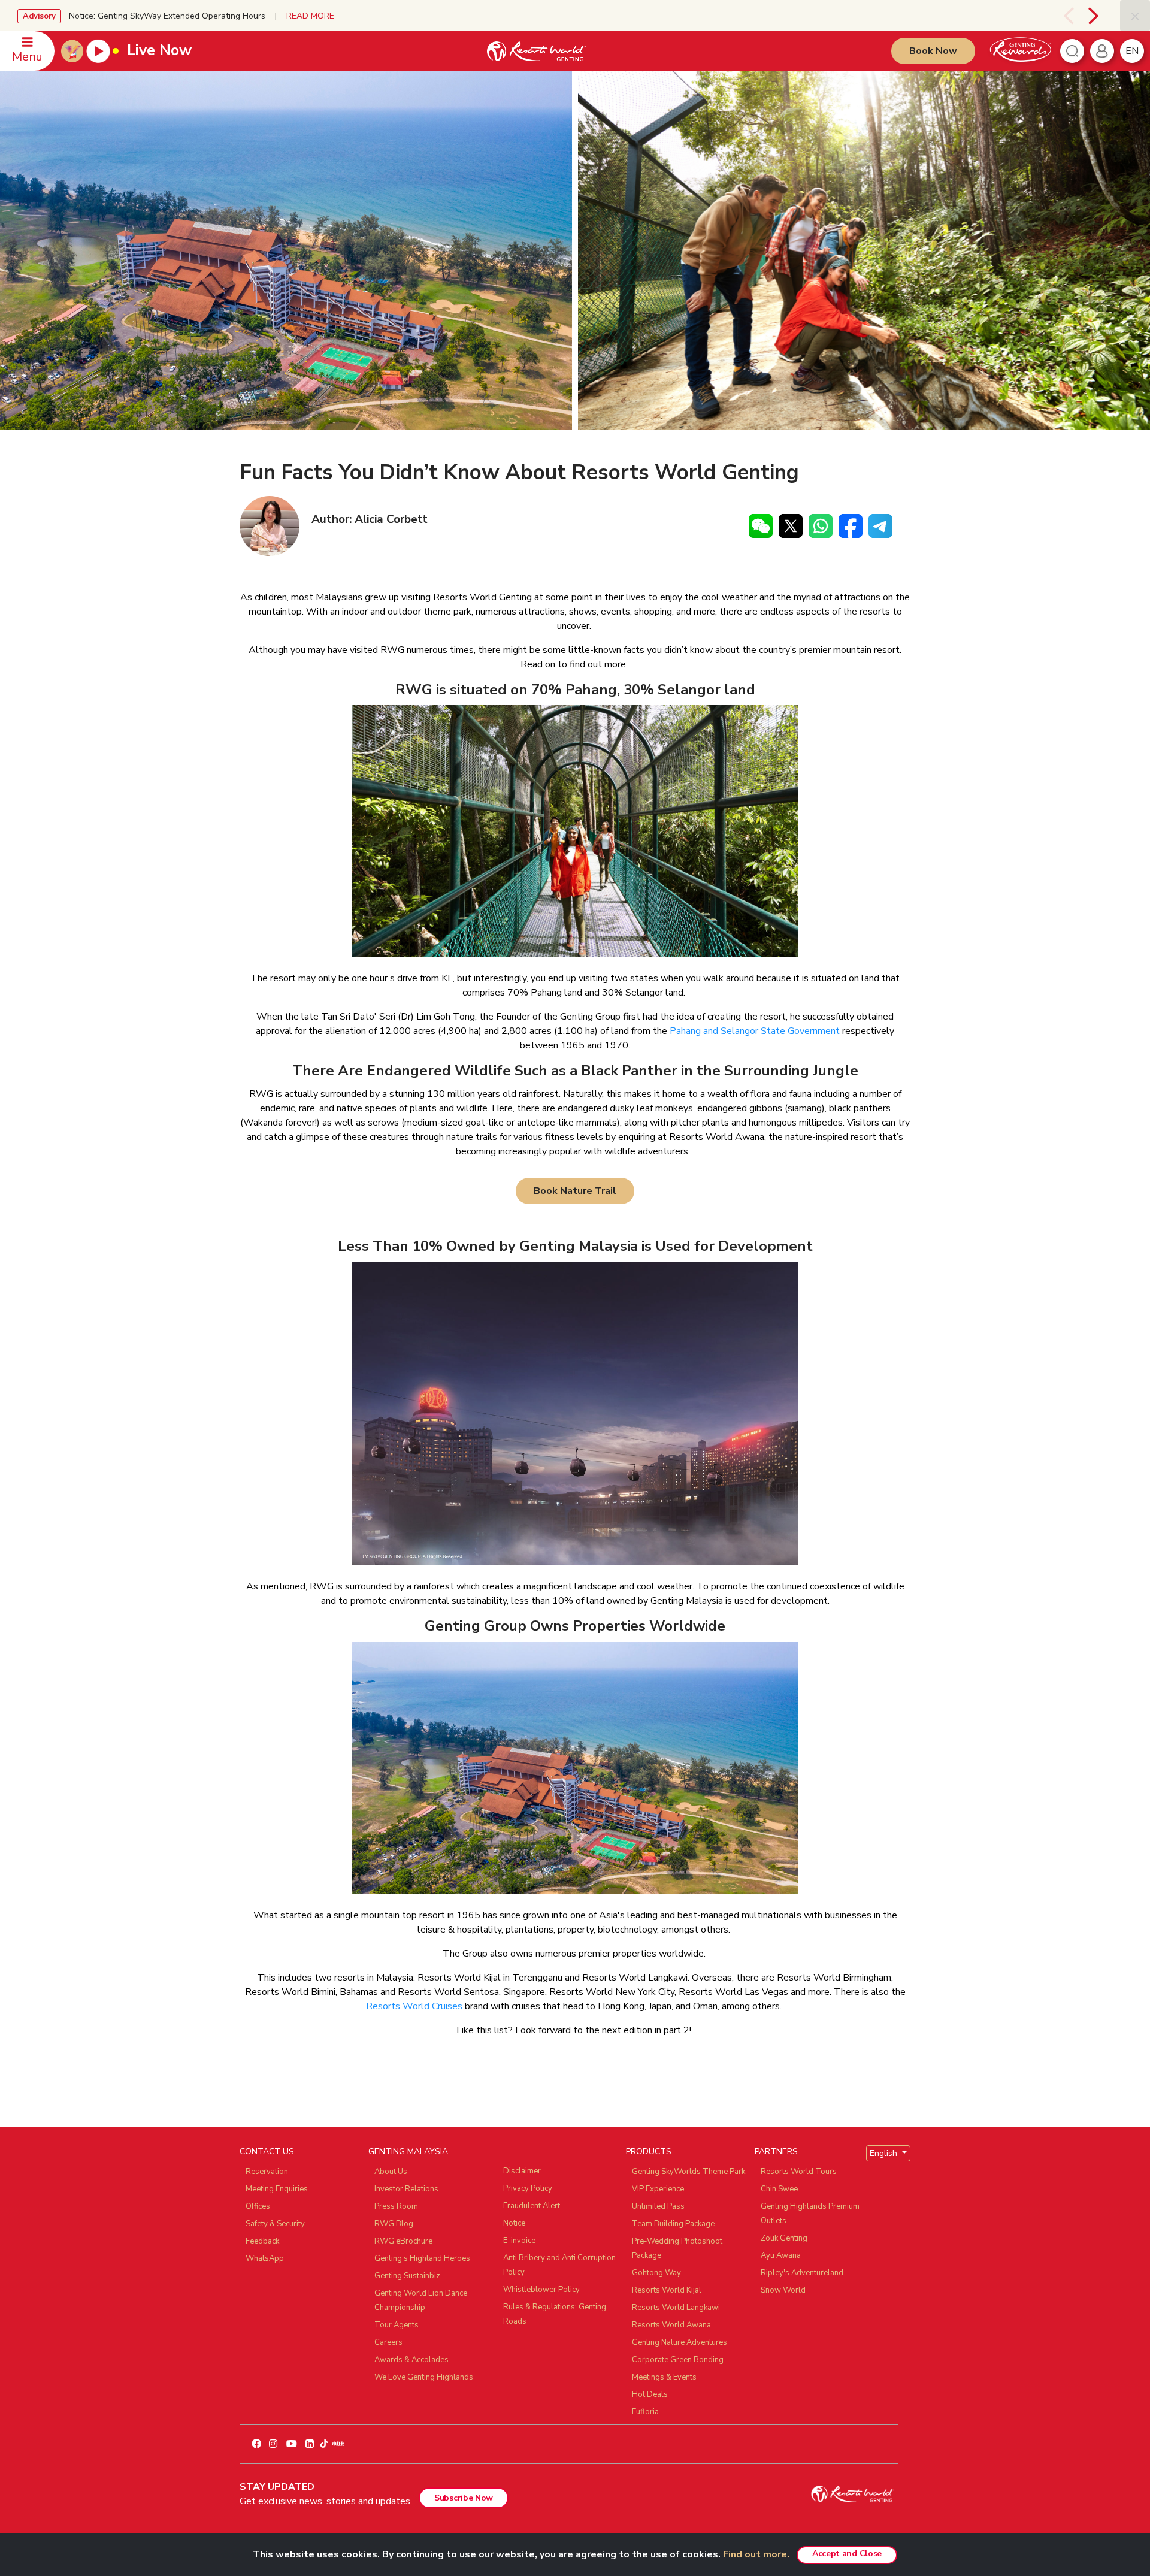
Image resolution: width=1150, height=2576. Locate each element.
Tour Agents (397, 2325)
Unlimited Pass (658, 2206)
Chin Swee (779, 2189)
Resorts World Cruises (414, 2006)
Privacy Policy (528, 2188)
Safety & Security (275, 2224)
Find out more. (756, 2554)
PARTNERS (776, 2152)
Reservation (267, 2172)
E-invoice (519, 2241)
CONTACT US (267, 2152)
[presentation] (1061, 16)
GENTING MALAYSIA (408, 2152)
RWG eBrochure (403, 2241)
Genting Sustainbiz (407, 2276)
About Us (391, 2172)
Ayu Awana (781, 2255)
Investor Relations (406, 2189)
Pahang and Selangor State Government (755, 1031)
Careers (388, 2342)
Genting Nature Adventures (680, 2342)
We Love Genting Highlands (424, 2377)
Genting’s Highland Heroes (422, 2258)
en (1132, 51)
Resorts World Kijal (667, 2290)
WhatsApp (265, 2258)
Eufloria (645, 2412)
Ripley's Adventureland (802, 2273)
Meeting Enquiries (277, 2189)
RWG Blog (394, 2224)
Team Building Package (673, 2224)
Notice (514, 2223)
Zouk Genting (784, 2238)
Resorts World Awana (671, 2325)
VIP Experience (658, 2189)
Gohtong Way (656, 2273)
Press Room (396, 2206)
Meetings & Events (664, 2377)
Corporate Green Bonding (678, 2360)
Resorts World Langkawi (676, 2308)
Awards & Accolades (411, 2360)
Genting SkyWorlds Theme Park (689, 2172)
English (885, 2153)
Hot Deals (650, 2394)
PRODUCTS (649, 2152)
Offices (258, 2206)
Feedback (262, 2241)
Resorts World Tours (799, 2172)
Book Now (933, 51)
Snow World (783, 2290)
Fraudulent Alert (532, 2206)
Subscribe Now (464, 2498)
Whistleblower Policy (541, 2290)
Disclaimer (522, 2171)
